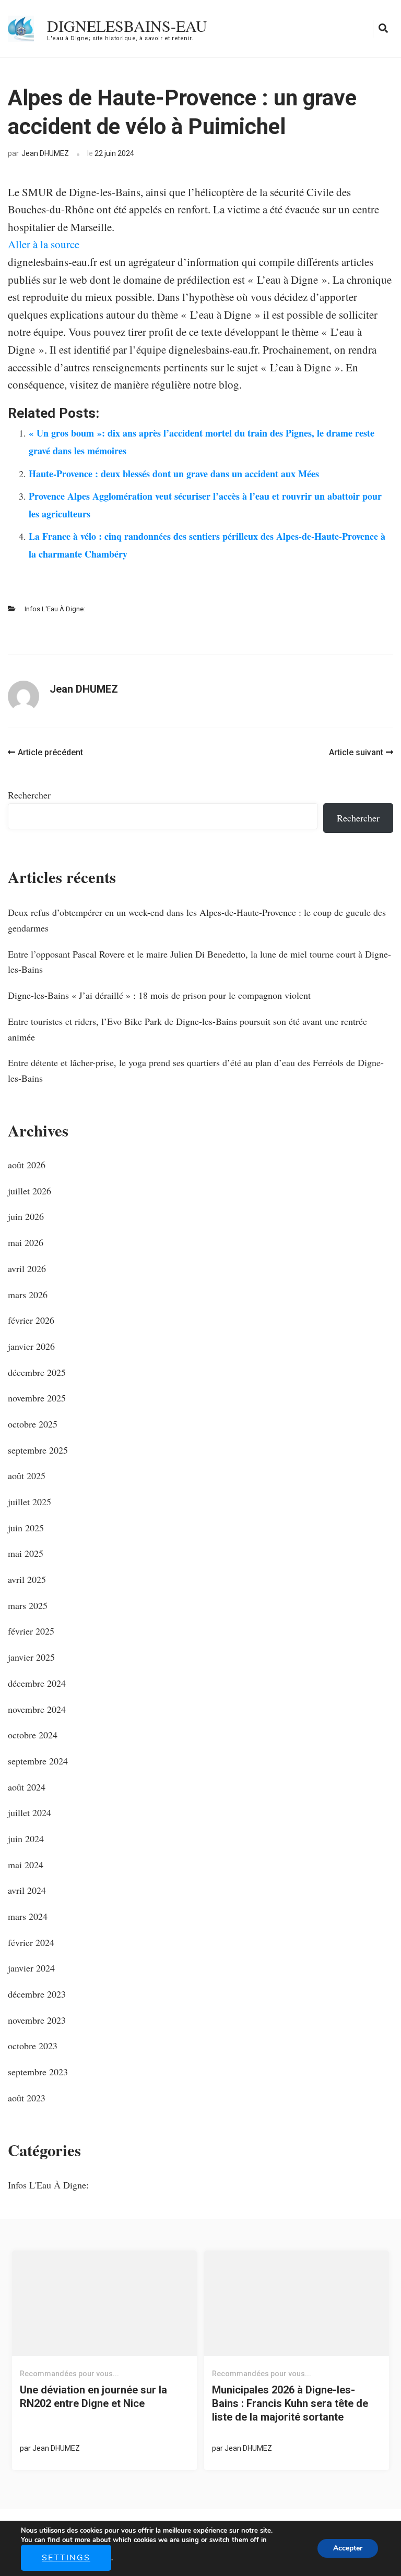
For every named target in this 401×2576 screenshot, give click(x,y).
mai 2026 (26, 1242)
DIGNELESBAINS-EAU (127, 26)
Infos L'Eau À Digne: (55, 609)
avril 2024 (27, 1890)
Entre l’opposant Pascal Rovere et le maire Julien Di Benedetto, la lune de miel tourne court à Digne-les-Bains (199, 962)
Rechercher (29, 795)
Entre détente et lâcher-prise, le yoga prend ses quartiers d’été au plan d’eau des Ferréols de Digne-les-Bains (196, 1070)
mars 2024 (28, 1916)
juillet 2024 (30, 1812)
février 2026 (31, 1320)
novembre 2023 (37, 2020)
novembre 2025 (37, 1398)
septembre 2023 (38, 2072)
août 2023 (27, 2098)
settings (66, 2558)
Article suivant (356, 752)
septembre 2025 (38, 1450)
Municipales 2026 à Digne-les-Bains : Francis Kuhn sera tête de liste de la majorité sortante (290, 2403)
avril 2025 (27, 1579)
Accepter (348, 2548)
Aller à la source (44, 244)
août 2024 (27, 1787)
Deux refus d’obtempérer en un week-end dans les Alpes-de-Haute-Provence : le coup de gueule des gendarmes (197, 920)
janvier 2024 (31, 1968)
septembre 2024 (38, 1761)
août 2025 (27, 1476)
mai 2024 (26, 1865)
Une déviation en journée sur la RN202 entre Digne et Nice (93, 2397)
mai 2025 (26, 1553)
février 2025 (31, 1631)
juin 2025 (26, 1528)
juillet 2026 (30, 1191)
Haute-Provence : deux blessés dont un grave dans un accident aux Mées (174, 474)
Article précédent (50, 752)
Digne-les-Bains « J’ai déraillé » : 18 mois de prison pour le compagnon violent (159, 995)
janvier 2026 (31, 1346)
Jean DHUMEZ (45, 153)
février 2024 (31, 1942)
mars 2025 (28, 1605)
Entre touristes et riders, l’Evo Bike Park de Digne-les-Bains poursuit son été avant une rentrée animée (187, 1029)
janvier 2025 (31, 1657)
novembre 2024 (37, 1709)
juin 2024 (26, 1839)
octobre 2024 (33, 1735)
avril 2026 (27, 1268)
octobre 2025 (33, 1424)
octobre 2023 (33, 2046)
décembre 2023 (37, 1994)
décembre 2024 (37, 1683)
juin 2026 (26, 1216)
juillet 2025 (30, 1502)
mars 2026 (28, 1295)
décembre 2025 (37, 1372)
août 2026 (27, 1165)
